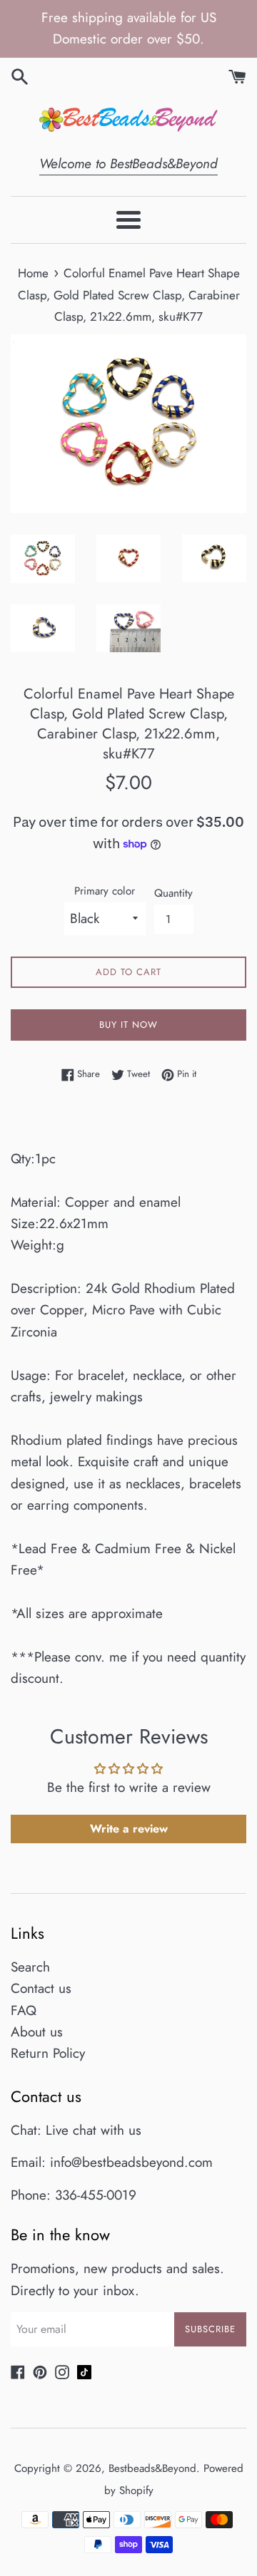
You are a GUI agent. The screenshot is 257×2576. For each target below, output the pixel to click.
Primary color (105, 891)
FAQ (24, 2010)
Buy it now (128, 1025)
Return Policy (48, 2053)
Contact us (41, 1988)
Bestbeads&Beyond (152, 2468)
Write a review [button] (129, 1829)
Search (30, 1967)
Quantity (173, 893)
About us (37, 2032)
